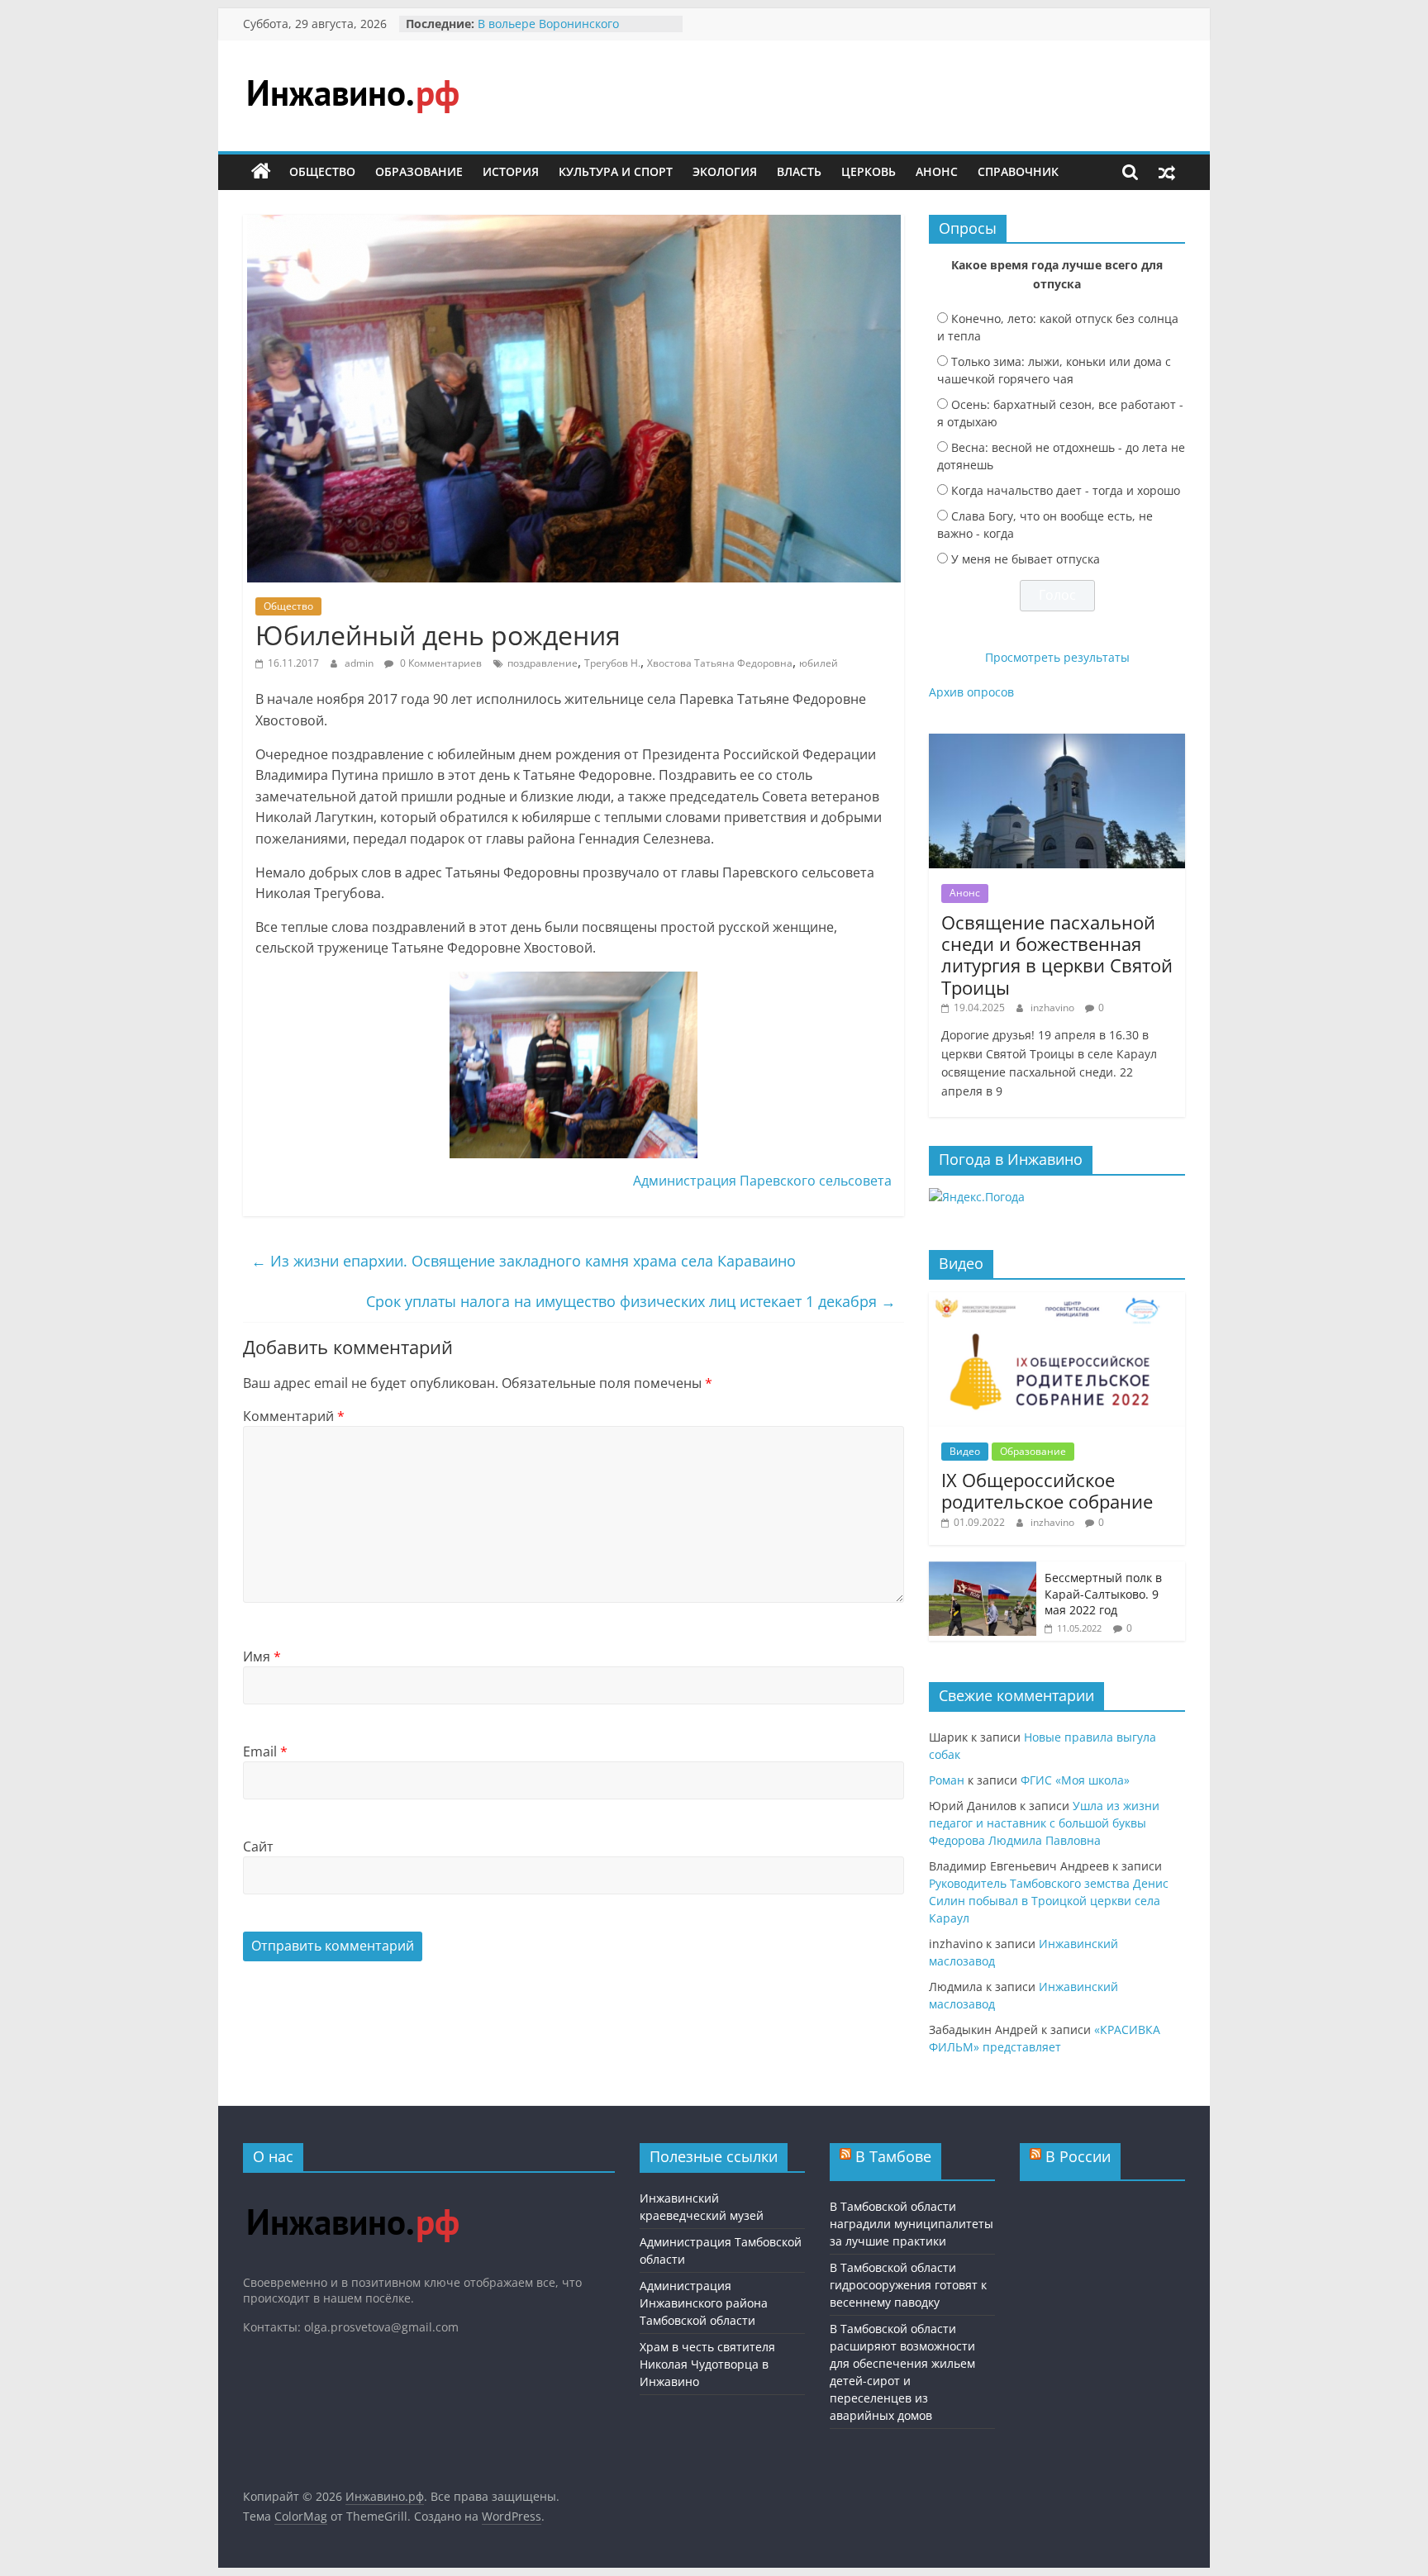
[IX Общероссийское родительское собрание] (1057, 1301)
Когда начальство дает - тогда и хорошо (1066, 490)
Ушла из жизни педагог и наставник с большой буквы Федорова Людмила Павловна (1044, 1823)
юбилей (819, 663)
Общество (322, 171)
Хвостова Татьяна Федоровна (720, 663)
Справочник (1018, 171)
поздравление (543, 663)
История (511, 171)
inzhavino (1054, 1008)
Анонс (937, 171)
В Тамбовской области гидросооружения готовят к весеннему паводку (908, 2285)
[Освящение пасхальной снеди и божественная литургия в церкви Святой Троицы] (1057, 742)
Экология (725, 171)
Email (265, 1751)
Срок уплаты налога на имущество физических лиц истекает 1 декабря (631, 1301)
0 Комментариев (440, 663)
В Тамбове (893, 2156)
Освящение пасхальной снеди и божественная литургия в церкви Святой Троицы (1057, 955)
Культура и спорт (616, 171)
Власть (799, 171)
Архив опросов (971, 692)
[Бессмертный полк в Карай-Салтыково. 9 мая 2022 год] (983, 1570)
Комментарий (294, 1416)
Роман (947, 1780)
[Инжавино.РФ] (352, 2193)
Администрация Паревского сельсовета (762, 1181)
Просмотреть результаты (1057, 657)
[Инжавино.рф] (261, 172)
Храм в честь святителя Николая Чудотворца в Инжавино (707, 2364)
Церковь (869, 171)
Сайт (258, 1846)
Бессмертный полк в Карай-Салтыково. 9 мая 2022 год (1103, 1594)
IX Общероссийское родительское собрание (1047, 1490)
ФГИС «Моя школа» (1075, 1780)
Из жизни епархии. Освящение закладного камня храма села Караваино (524, 1261)
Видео (965, 1451)
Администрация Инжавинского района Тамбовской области (704, 2303)
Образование (419, 171)
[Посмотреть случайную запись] (1167, 172)
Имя (262, 1656)
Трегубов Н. (612, 663)
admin (360, 663)
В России (1078, 2156)
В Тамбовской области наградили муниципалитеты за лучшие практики (912, 2224)
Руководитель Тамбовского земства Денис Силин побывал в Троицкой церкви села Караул (1049, 1901)
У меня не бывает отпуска (1026, 559)
